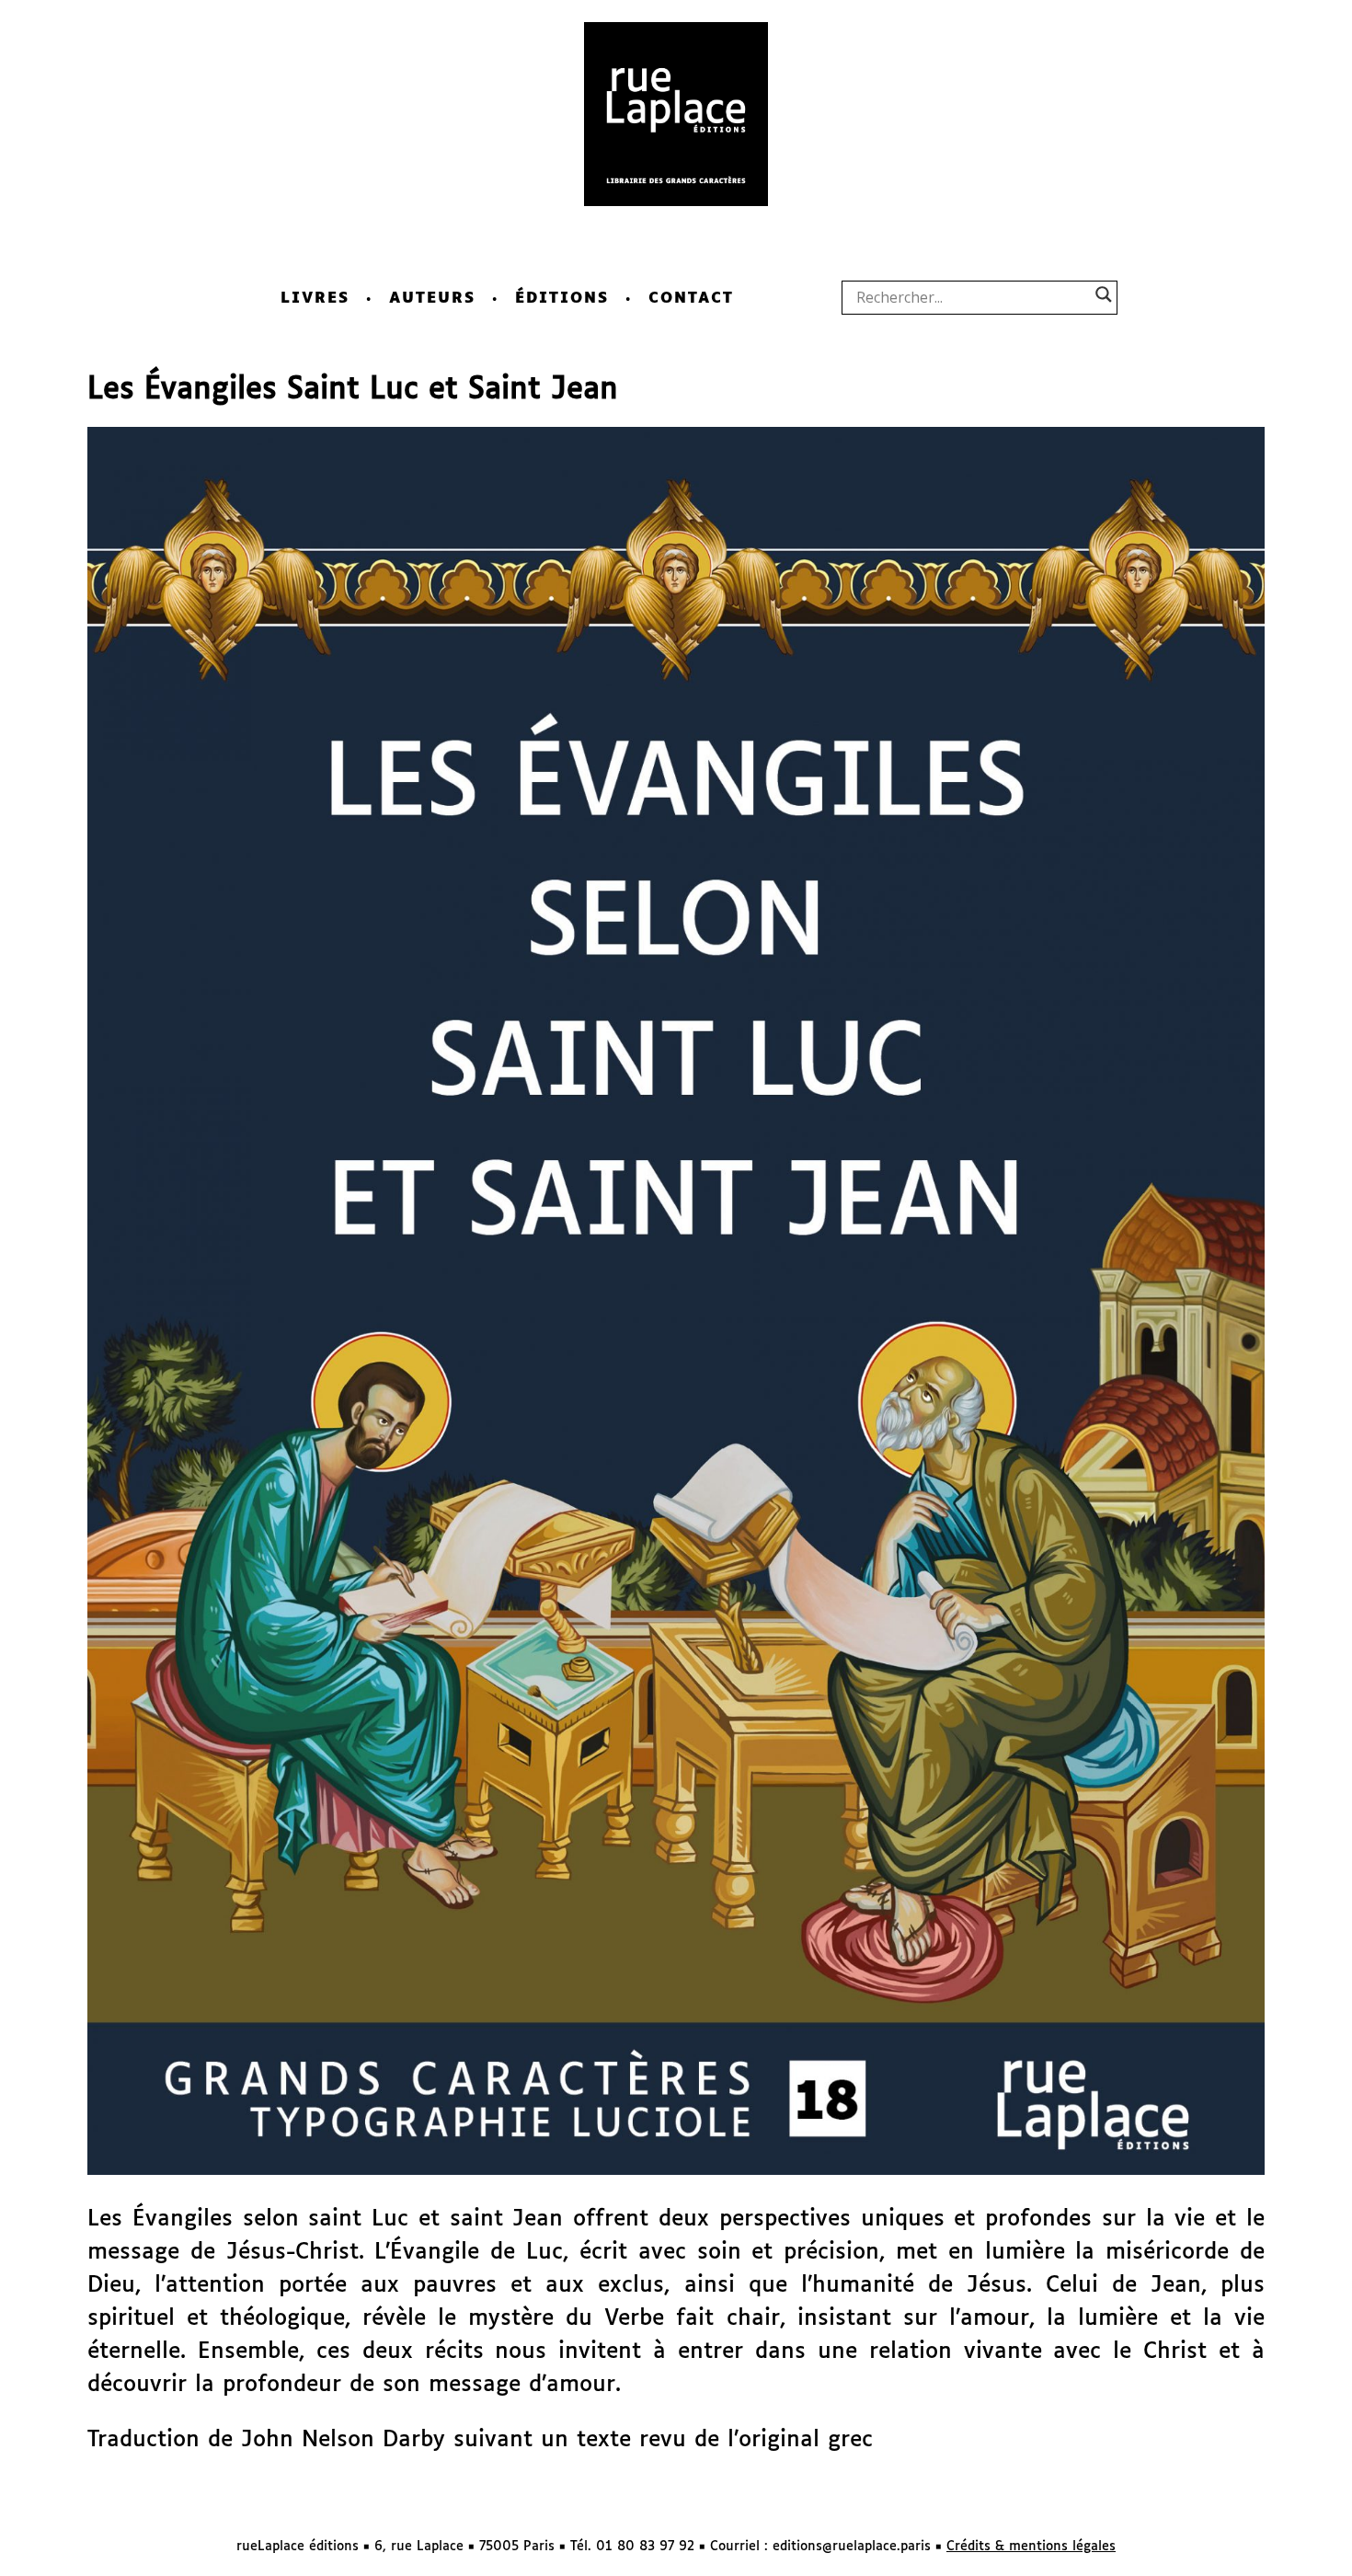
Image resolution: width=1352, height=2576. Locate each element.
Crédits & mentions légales (1031, 2547)
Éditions (562, 299)
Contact (691, 299)
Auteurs (432, 299)
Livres (315, 299)
